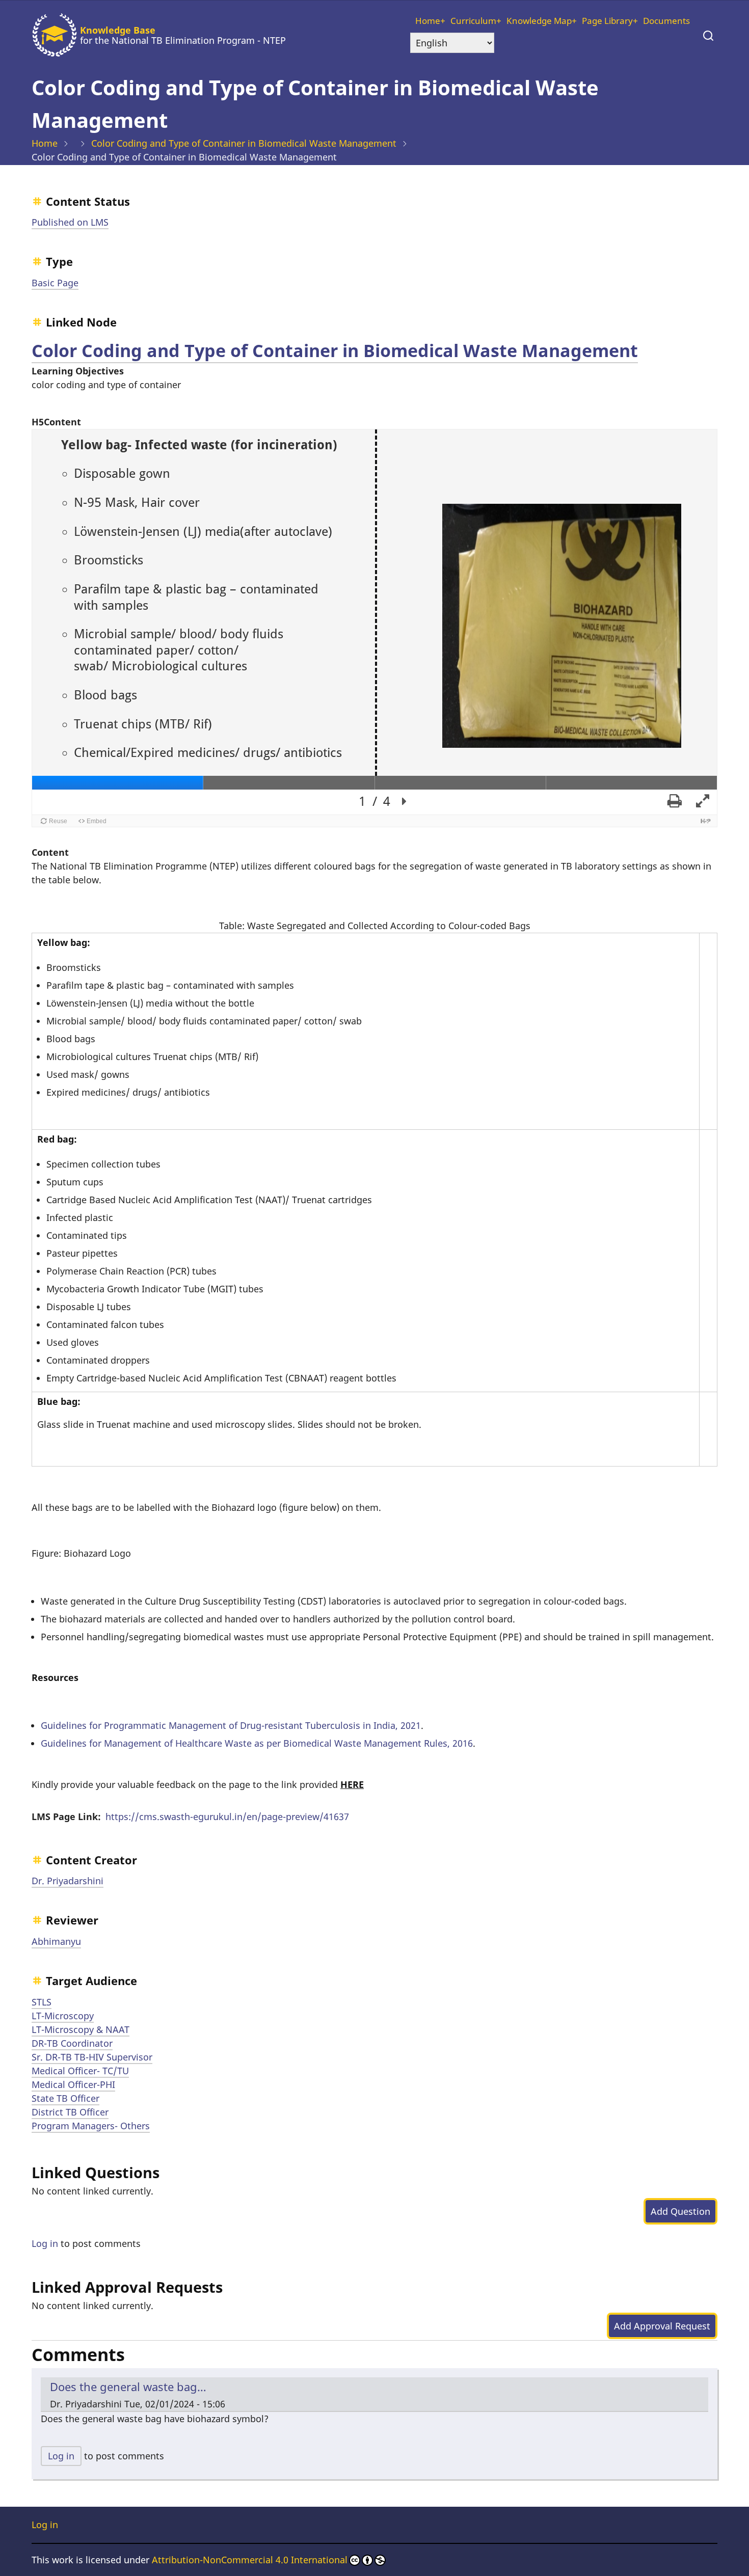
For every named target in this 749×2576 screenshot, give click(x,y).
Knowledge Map (539, 21)
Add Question (680, 2211)
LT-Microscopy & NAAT (81, 2029)
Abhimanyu (56, 1941)
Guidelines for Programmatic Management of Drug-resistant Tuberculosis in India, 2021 (231, 1725)
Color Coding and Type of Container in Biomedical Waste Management (244, 143)
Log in (45, 2243)
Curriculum (473, 21)
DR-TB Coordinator (72, 2043)
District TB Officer (70, 2112)
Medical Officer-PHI (73, 2084)
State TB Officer (65, 2098)
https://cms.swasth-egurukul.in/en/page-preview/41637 (227, 1816)
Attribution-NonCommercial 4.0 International (250, 2560)
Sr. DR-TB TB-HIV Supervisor (92, 2057)
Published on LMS (70, 222)
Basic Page (55, 283)
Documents (666, 21)
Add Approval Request (662, 2326)
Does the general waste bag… (128, 2387)
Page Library (607, 21)
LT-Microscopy (63, 2016)
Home (428, 21)
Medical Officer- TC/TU (80, 2071)
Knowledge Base (118, 30)
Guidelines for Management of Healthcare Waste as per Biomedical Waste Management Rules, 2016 (257, 1743)
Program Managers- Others (91, 2126)
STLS (42, 2002)
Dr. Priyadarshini (68, 1881)
